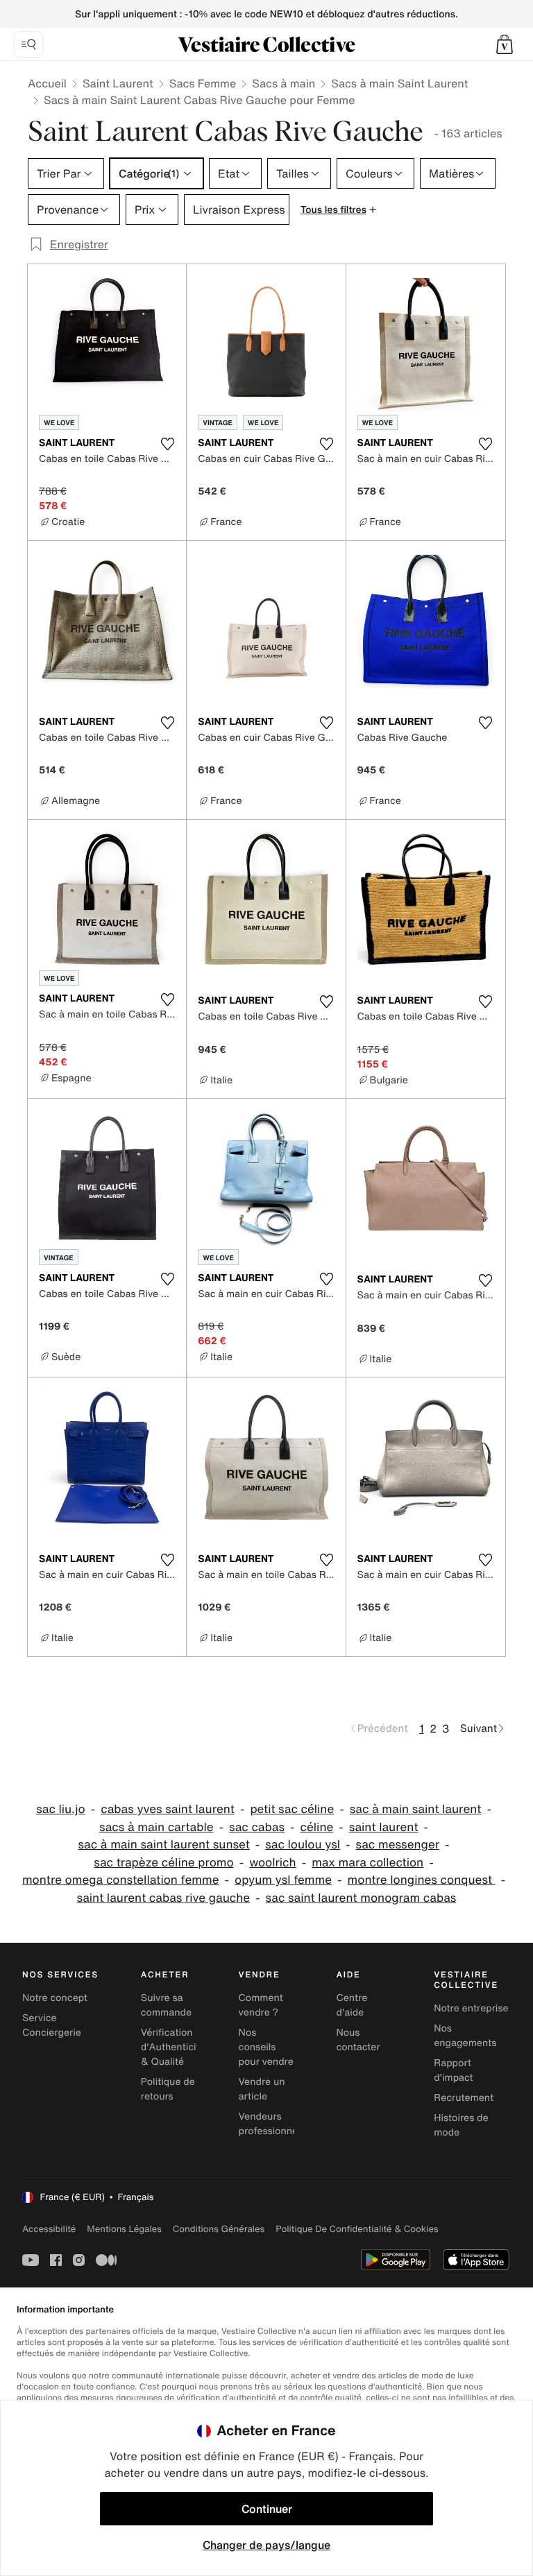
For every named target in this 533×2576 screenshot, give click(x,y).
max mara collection (367, 1863)
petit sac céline (292, 1809)
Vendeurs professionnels (272, 2124)
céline (317, 1827)
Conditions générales (219, 2229)
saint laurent (384, 1827)
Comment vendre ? (261, 2005)
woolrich (272, 1863)
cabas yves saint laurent (168, 1809)
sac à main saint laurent (416, 1809)
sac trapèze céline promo (163, 1863)
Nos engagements (465, 2036)
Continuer (267, 2509)
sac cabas (257, 1827)
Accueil (47, 83)
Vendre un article (262, 2089)
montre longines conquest (422, 1880)
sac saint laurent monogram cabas (361, 1898)
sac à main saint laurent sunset (164, 1845)
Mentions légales (124, 2229)
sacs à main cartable (156, 1827)
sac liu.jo (61, 1809)
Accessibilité (49, 2229)
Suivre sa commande (166, 2005)
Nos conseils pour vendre (266, 2047)
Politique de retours (168, 2089)
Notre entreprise (471, 2008)
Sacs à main (284, 83)
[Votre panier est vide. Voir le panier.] (505, 44)
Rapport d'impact (453, 2070)
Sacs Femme (203, 83)
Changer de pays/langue (266, 2545)
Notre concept (55, 1998)
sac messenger (398, 1845)
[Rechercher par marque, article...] (28, 44)
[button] (505, 44)
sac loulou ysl (303, 1845)
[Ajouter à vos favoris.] (167, 444)
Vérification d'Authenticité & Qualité (173, 2047)
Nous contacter (358, 2040)
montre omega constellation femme (121, 1880)
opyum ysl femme (283, 1880)
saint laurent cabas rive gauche (164, 1898)
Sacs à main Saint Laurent (399, 83)
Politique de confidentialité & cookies (357, 2229)
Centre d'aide (352, 2005)
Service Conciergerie (52, 2025)
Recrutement (464, 2098)
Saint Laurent (118, 83)
